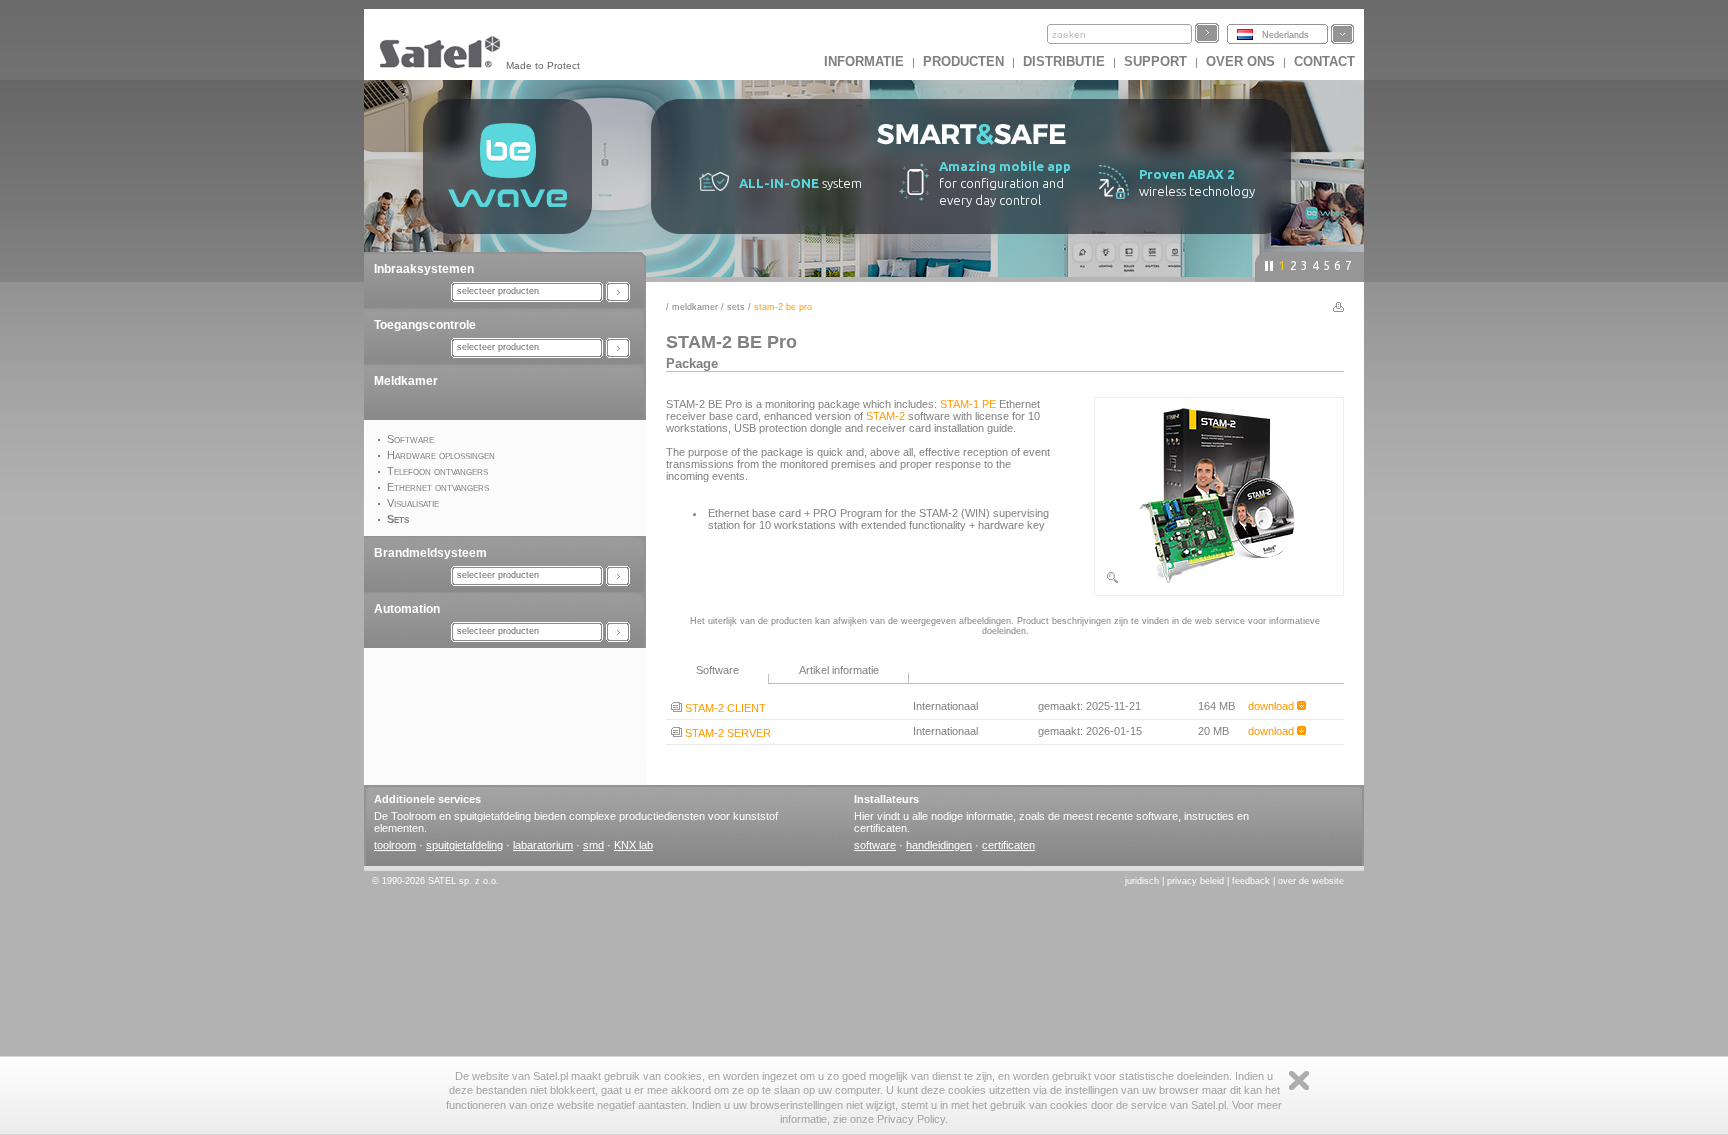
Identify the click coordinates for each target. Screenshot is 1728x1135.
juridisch (1142, 881)
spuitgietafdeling (464, 845)
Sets (736, 307)
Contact (1324, 61)
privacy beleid (1195, 881)
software (875, 845)
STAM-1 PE (968, 404)
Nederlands (1285, 35)
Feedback (1251, 881)
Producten (963, 61)
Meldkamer (406, 381)
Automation (407, 609)
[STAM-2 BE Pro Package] (1219, 581)
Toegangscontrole (425, 325)
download (1272, 706)
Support (1155, 61)
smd (593, 845)
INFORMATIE (864, 61)
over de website (1311, 881)
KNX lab (633, 845)
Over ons (1240, 61)
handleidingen (939, 845)
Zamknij (1299, 1080)
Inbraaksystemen (424, 269)
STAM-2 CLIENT (724, 708)
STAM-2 (885, 416)
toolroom (395, 845)
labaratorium (543, 845)
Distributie (1064, 61)
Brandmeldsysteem (430, 553)
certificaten (1008, 845)
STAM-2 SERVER (726, 733)
